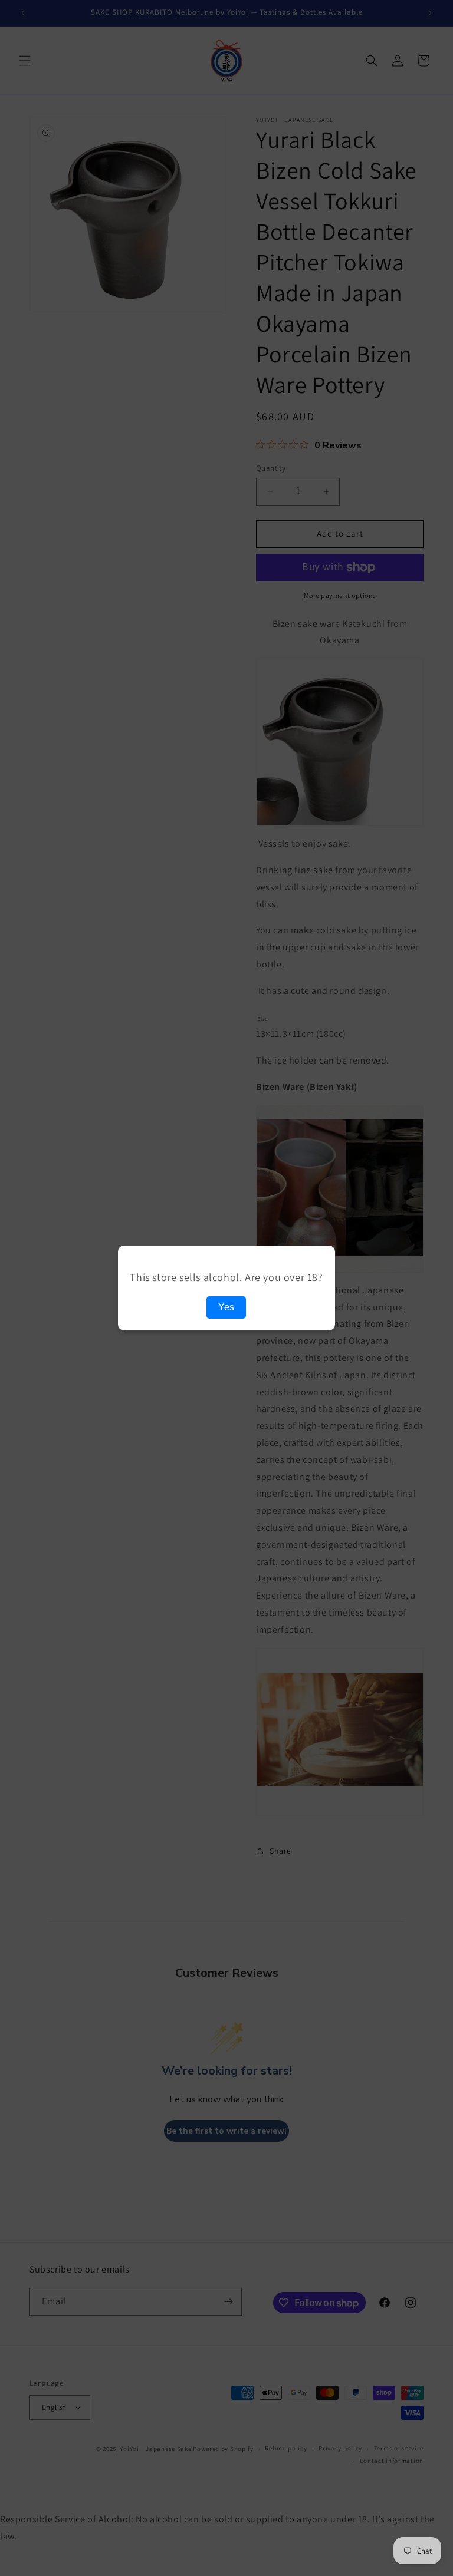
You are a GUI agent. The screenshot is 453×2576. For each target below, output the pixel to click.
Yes (226, 1307)
